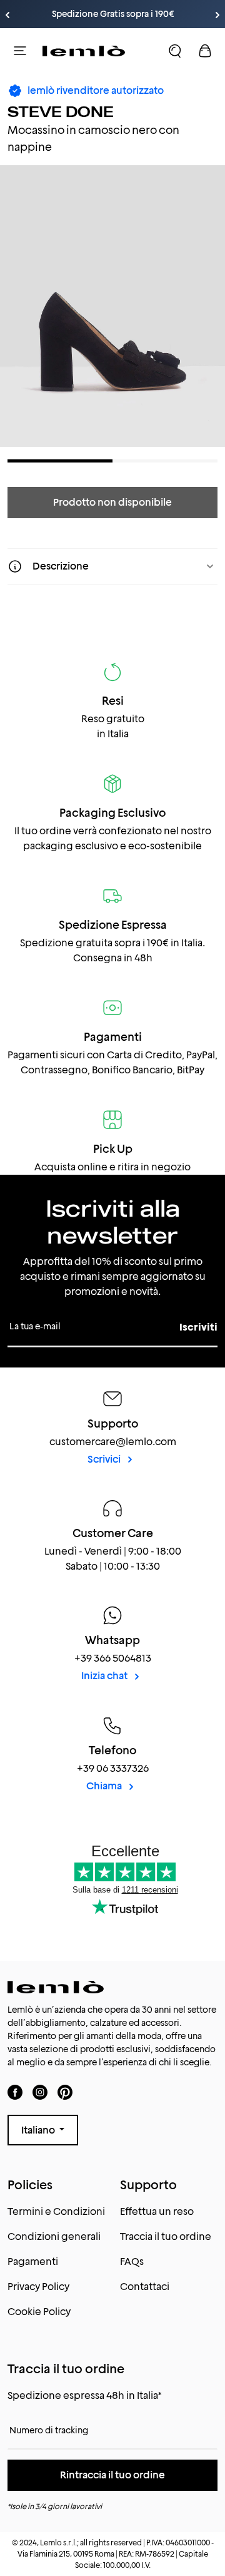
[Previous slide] (7, 15)
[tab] (60, 461)
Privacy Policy (38, 2287)
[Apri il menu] (20, 51)
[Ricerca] (175, 51)
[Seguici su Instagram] (40, 2092)
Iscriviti (198, 1327)
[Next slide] (217, 15)
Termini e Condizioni (56, 2211)
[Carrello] (205, 51)
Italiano (39, 2130)
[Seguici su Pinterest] (65, 2092)
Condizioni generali (54, 2236)
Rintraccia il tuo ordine (112, 2475)
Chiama (105, 1786)
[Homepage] (84, 51)
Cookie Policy (39, 2312)
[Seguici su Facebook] (15, 2092)
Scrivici (105, 1459)
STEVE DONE (61, 112)
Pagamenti (33, 2262)
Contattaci (145, 2287)
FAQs (132, 2262)
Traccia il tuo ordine (166, 2236)
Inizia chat (105, 1676)
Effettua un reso (157, 2211)
